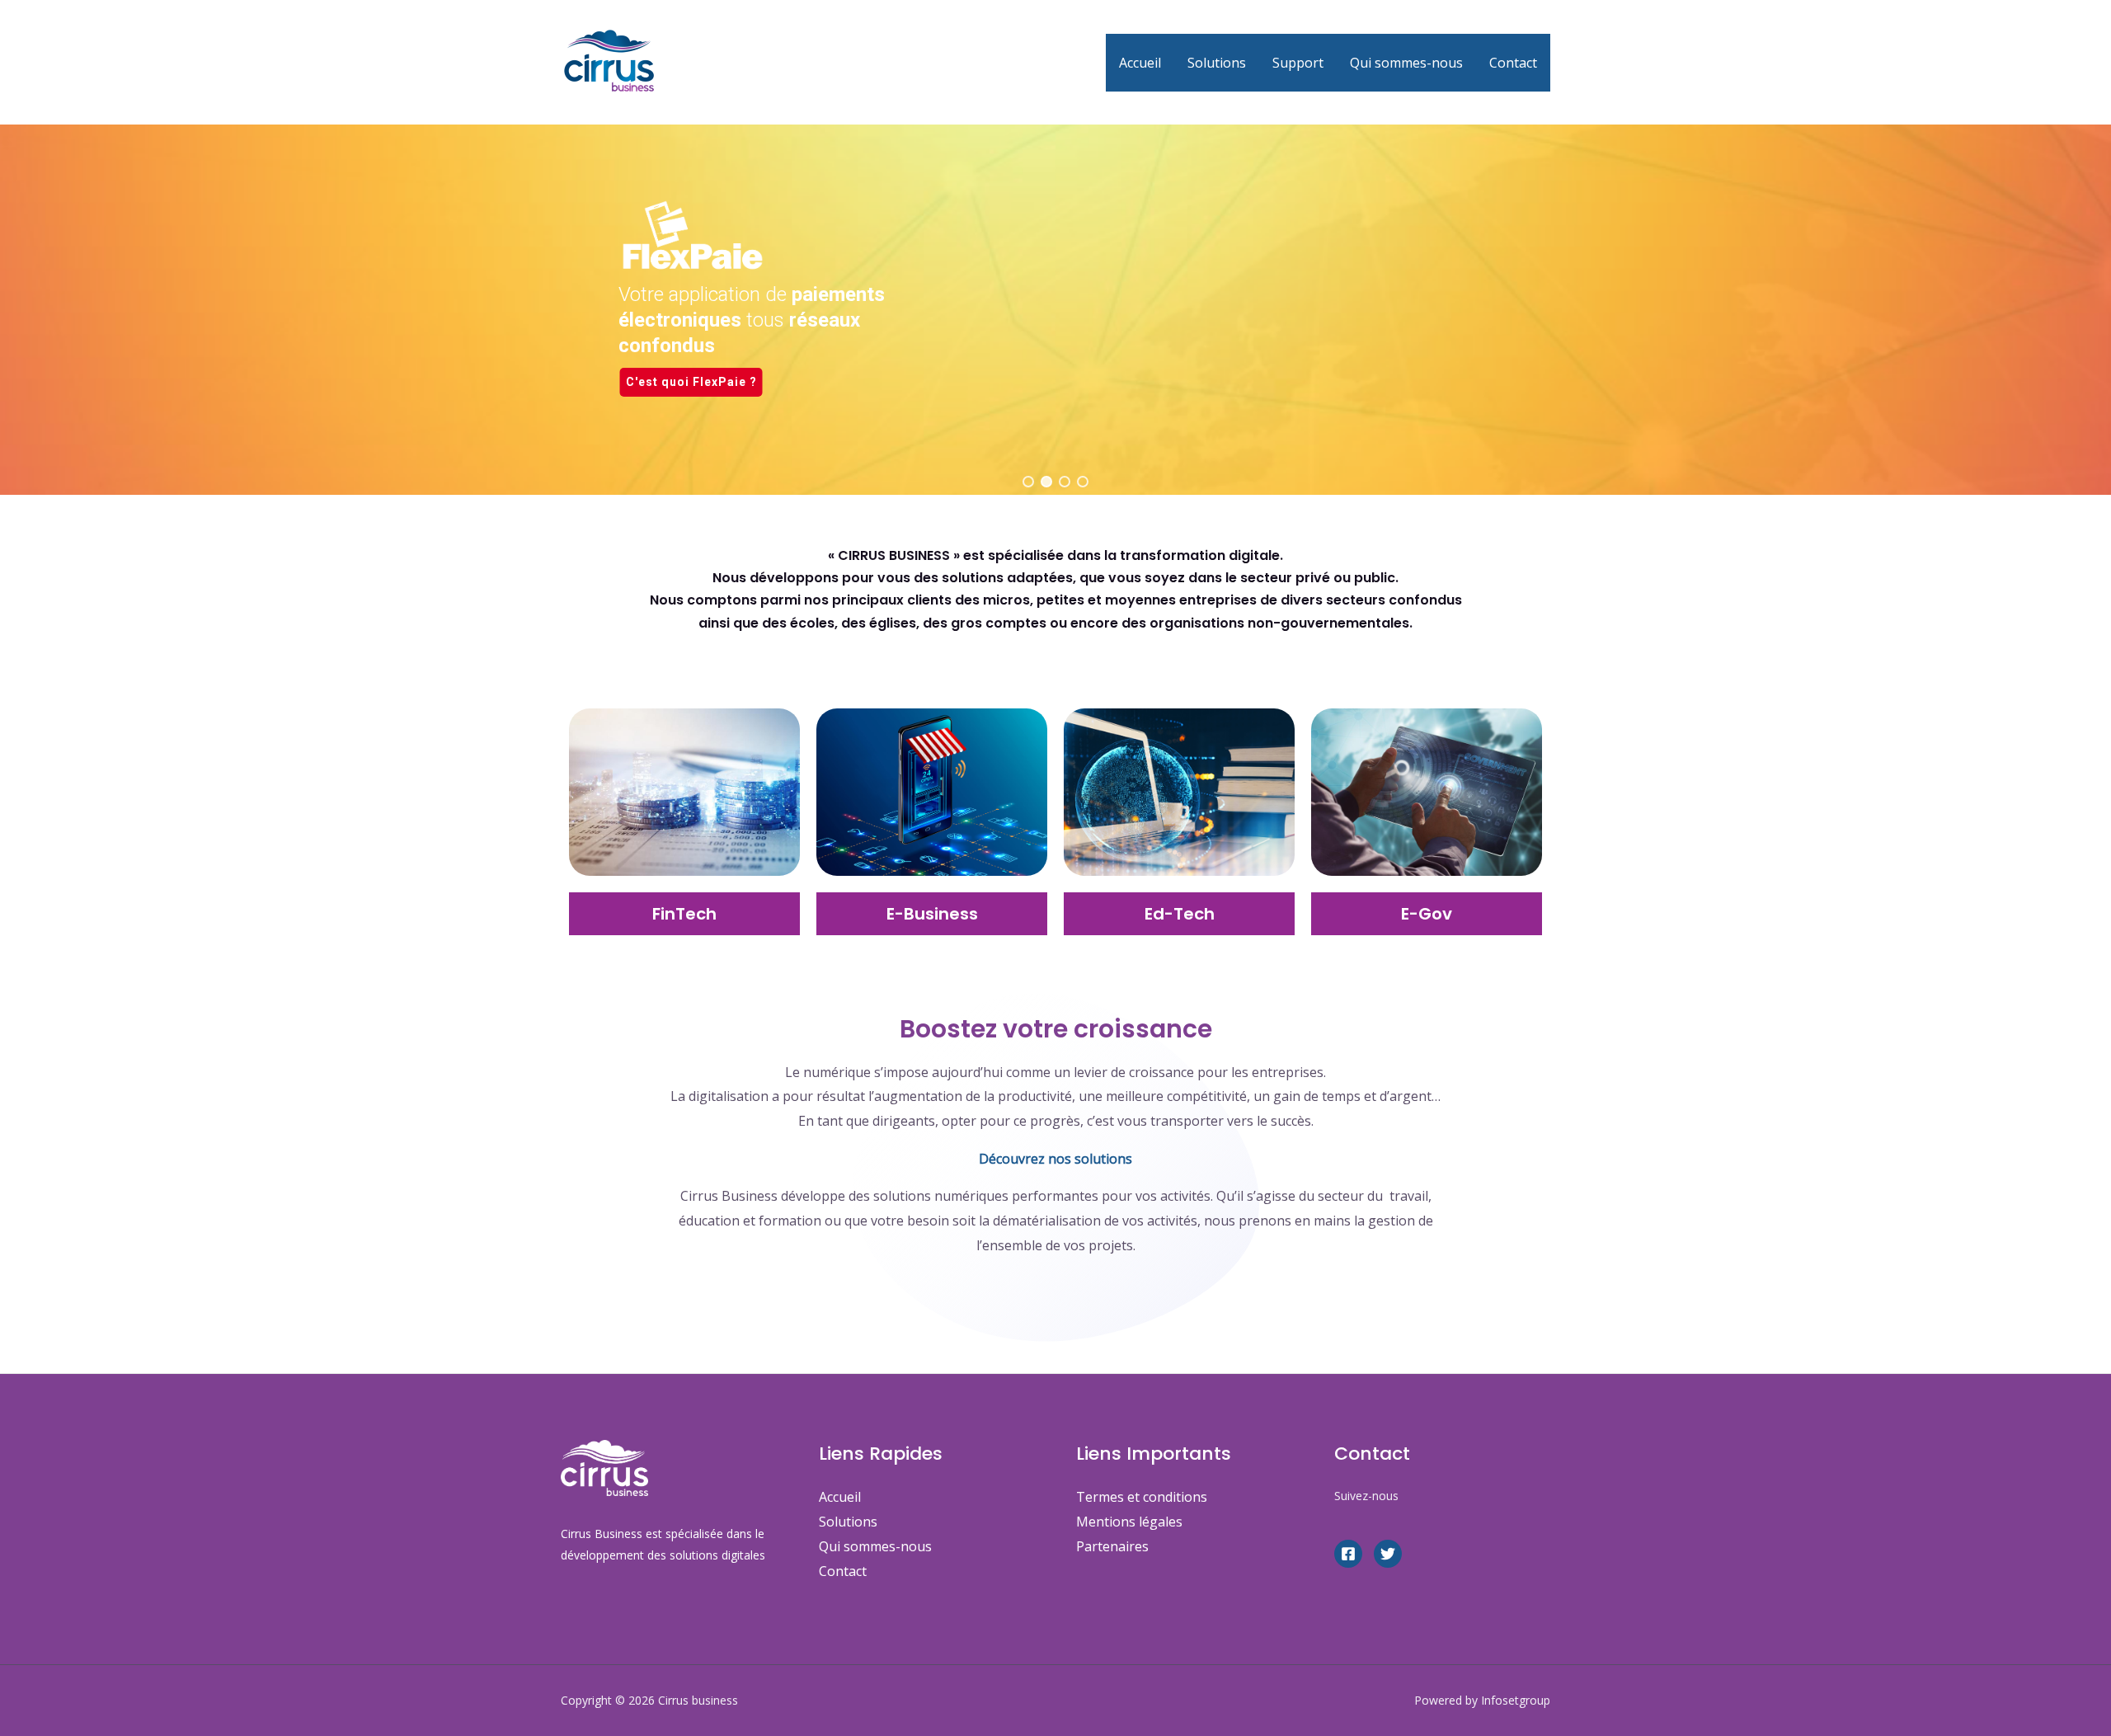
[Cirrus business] (610, 61)
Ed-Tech (1180, 914)
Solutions (1217, 63)
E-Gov (1427, 914)
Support (1298, 63)
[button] (1028, 482)
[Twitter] (1388, 1554)
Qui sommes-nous (1406, 63)
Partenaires (1112, 1546)
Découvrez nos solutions (1055, 1159)
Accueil (1140, 63)
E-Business (932, 914)
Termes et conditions (1142, 1497)
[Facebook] (1348, 1554)
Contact (1513, 63)
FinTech (684, 914)
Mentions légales (1129, 1522)
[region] (1055, 247)
